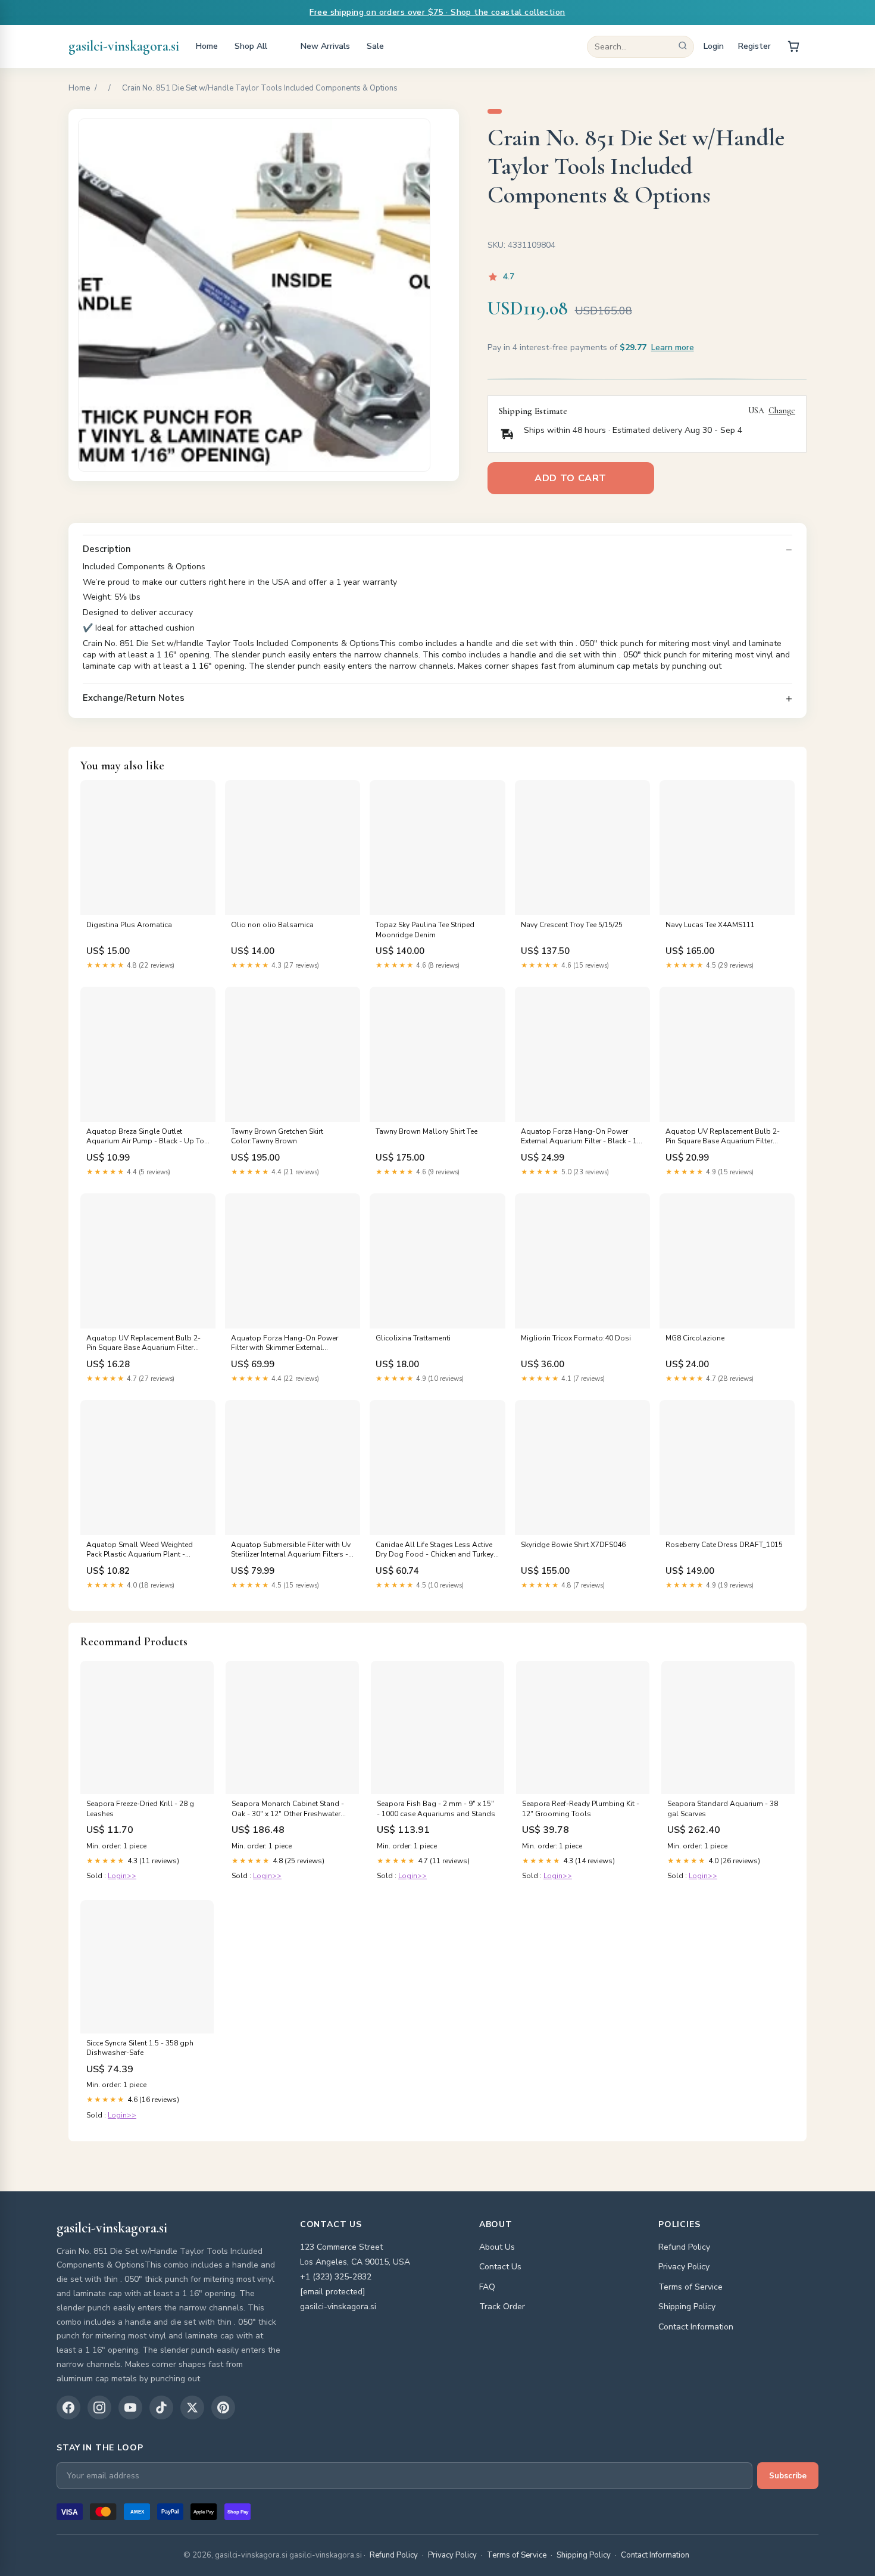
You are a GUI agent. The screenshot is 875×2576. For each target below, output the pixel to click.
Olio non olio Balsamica (272, 925)
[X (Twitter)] (192, 2407)
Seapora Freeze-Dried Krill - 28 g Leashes (140, 1808)
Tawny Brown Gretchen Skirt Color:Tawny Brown (277, 1136)
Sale (375, 46)
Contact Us (500, 2267)
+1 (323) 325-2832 (336, 2277)
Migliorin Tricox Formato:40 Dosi (576, 1338)
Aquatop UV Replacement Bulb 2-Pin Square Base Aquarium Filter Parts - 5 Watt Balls (723, 1137)
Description (107, 549)
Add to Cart (571, 478)
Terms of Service (690, 2287)
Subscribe (788, 2476)
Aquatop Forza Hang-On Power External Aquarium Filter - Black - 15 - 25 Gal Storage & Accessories (581, 1137)
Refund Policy (684, 2247)
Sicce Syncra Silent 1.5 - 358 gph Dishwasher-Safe (140, 2048)
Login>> (122, 1876)
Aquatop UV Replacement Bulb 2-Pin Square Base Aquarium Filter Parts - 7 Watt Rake (143, 1343)
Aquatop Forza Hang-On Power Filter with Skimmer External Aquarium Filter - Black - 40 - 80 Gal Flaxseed (291, 1343)
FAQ (487, 2287)
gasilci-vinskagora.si (124, 46)
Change (782, 411)
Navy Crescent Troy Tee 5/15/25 (572, 925)
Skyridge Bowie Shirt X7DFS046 (573, 1545)
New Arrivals (325, 46)
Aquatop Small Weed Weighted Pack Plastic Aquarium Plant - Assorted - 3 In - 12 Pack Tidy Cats (144, 1550)
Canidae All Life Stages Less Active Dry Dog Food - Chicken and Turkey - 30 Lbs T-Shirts (437, 1550)
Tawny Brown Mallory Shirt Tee (426, 1131)
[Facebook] (68, 2407)
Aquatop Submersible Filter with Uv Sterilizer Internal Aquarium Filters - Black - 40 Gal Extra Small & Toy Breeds (291, 1550)
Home (207, 46)
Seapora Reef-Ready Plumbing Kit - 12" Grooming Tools (581, 1808)
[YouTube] (130, 2407)
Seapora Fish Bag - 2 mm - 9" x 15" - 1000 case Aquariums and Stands (436, 1808)
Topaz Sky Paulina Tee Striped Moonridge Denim (425, 930)
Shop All (251, 46)
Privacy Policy (684, 2267)
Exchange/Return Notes (134, 698)
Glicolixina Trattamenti (413, 1338)
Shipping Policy (687, 2307)
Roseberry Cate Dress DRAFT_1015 (724, 1545)
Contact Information (696, 2327)
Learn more (673, 347)
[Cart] (793, 46)
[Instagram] (99, 2407)
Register (754, 46)
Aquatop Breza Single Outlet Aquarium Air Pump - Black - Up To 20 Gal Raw (145, 1137)
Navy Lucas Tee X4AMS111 (710, 925)
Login (714, 46)
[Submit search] (683, 47)
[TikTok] (161, 2407)
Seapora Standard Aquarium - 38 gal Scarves (723, 1808)
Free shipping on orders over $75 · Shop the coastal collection (437, 12)
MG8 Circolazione (695, 1338)
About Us (497, 2247)
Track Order (502, 2307)
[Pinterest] (223, 2407)
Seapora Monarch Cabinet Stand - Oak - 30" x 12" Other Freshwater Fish (288, 1809)
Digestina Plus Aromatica (129, 925)
